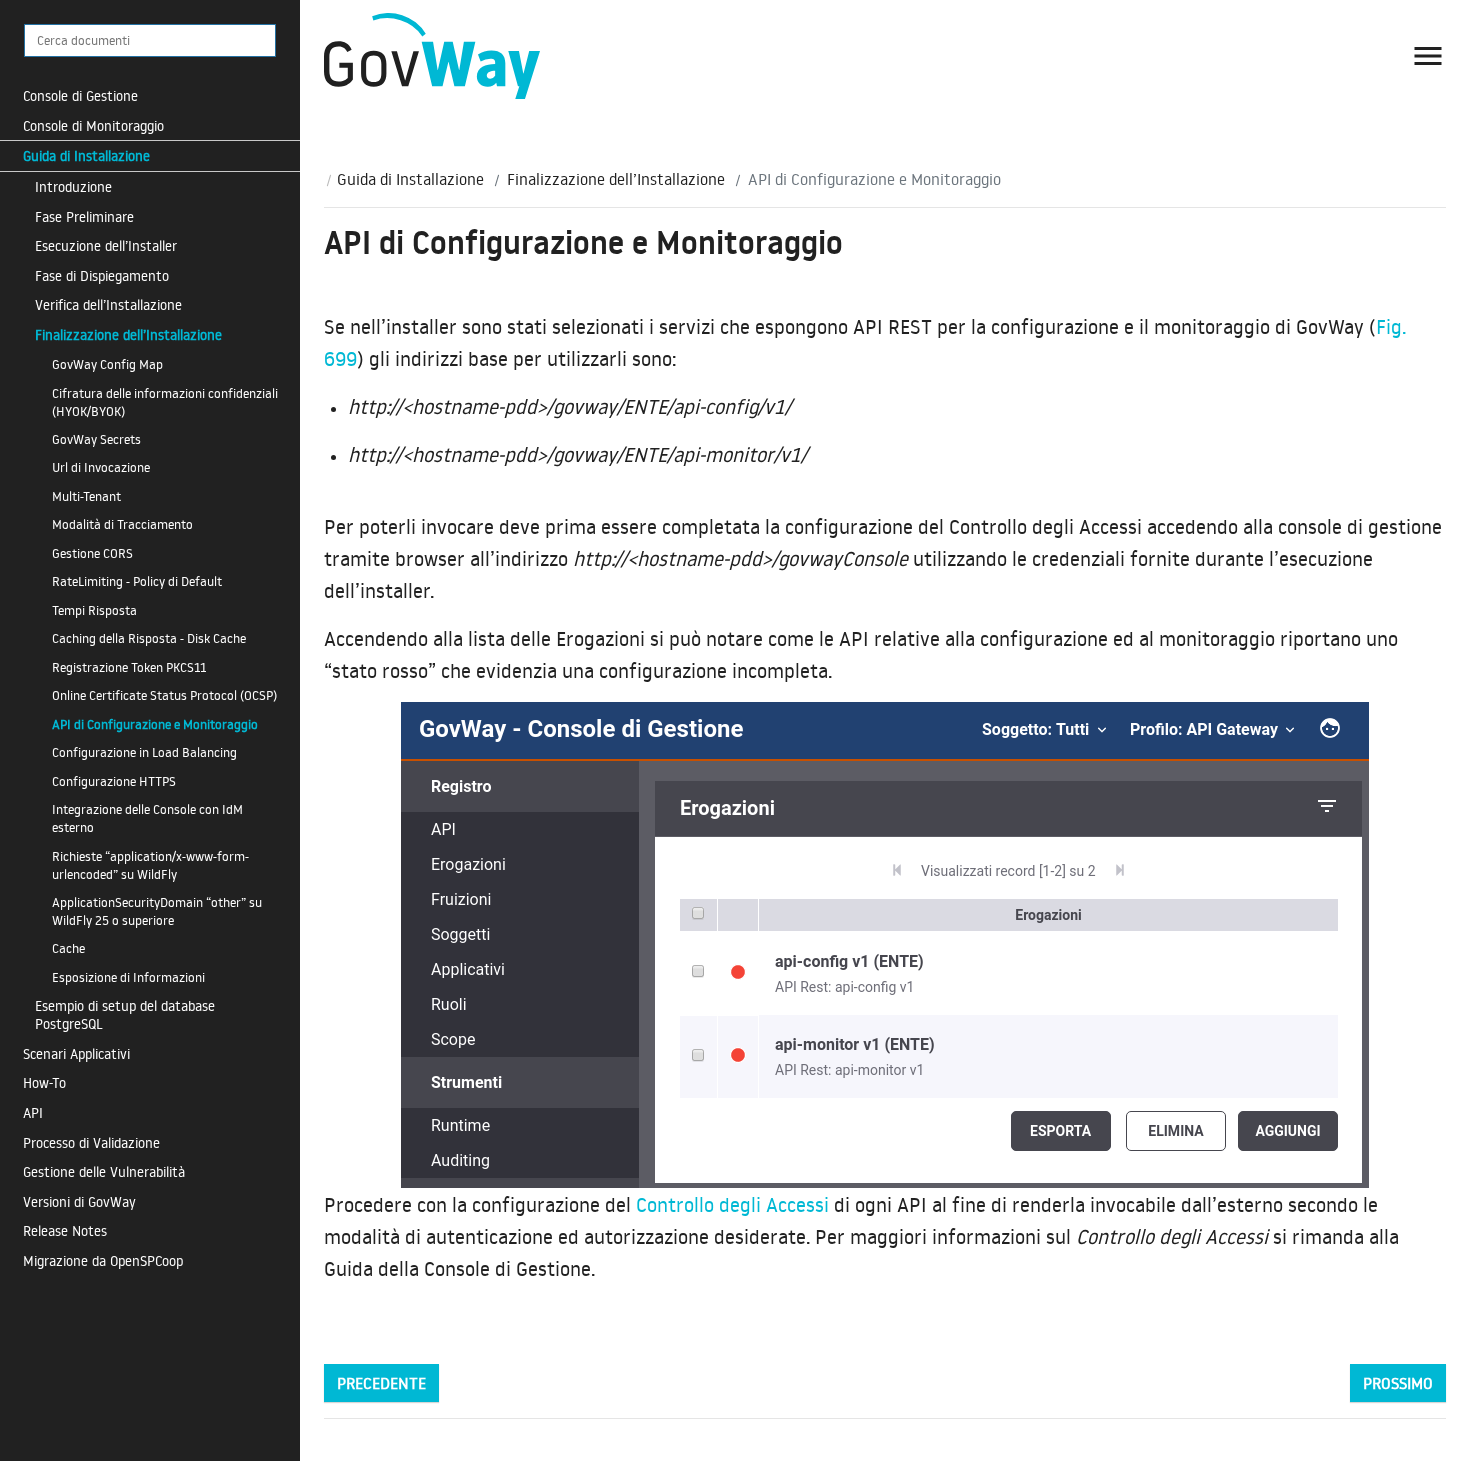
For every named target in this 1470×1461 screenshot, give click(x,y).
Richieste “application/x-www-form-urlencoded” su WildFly (150, 865)
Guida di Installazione (86, 155)
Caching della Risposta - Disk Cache (149, 638)
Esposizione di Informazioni (128, 977)
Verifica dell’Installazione (108, 304)
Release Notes (65, 1230)
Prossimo (1398, 1383)
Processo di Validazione (91, 1142)
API (33, 1112)
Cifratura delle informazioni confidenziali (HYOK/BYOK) (165, 402)
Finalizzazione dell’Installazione (128, 334)
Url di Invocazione (101, 467)
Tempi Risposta (94, 610)
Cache (68, 948)
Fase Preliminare (84, 216)
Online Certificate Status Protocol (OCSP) (164, 695)
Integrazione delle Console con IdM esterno (147, 818)
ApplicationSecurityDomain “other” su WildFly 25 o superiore (157, 911)
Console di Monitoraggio (93, 125)
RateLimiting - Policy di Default (137, 581)
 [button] (1428, 56)
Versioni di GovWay (79, 1201)
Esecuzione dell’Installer (106, 245)
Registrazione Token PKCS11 (129, 667)
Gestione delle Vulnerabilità (104, 1171)
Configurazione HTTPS (114, 781)
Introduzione (73, 186)
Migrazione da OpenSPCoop (103, 1260)
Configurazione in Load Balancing (144, 752)
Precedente (381, 1383)
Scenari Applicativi (76, 1053)
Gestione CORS (92, 553)
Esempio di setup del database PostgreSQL (125, 1014)
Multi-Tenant (86, 496)
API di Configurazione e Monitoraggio (155, 724)
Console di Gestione (80, 95)
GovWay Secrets (96, 439)
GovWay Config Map (107, 364)
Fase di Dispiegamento (102, 275)
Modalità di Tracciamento (122, 524)
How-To (44, 1082)
